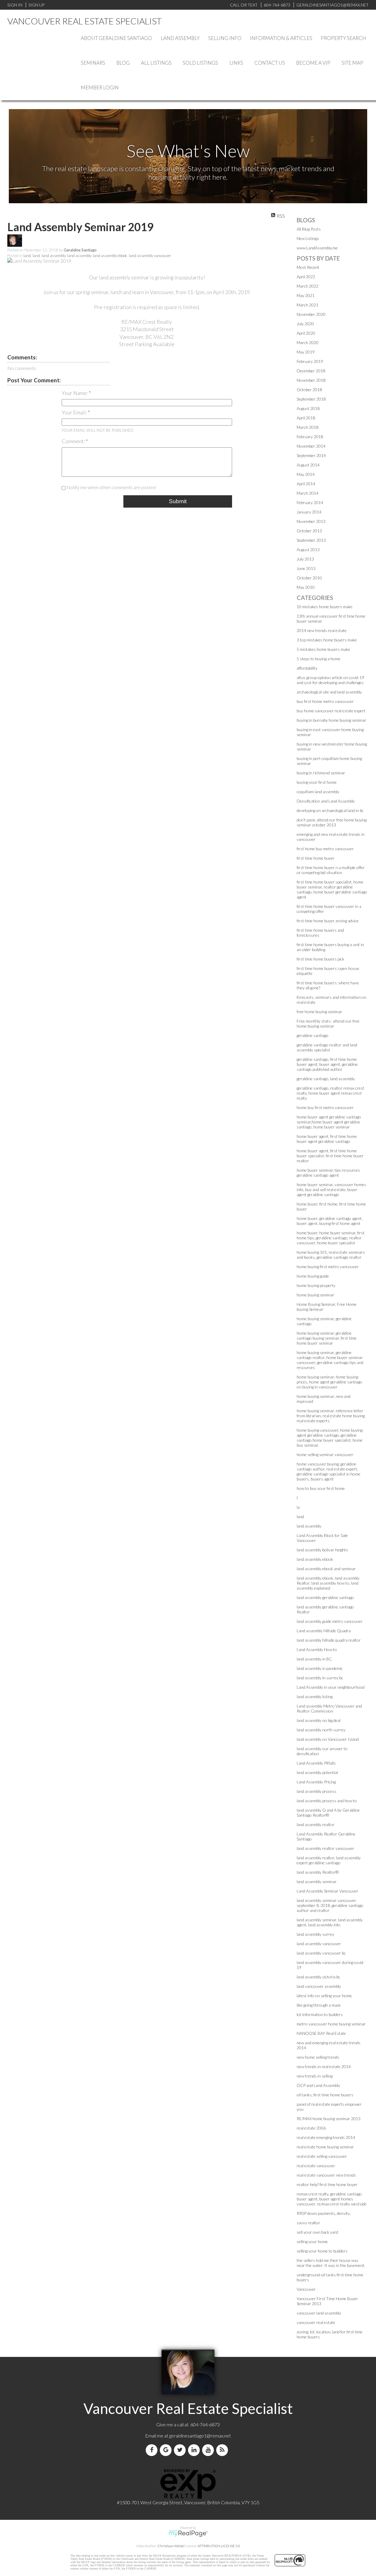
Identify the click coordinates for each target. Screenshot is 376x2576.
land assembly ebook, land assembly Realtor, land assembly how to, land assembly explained (328, 1583)
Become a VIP (313, 63)
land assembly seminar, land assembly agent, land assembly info (330, 1922)
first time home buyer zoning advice (328, 921)
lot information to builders (320, 2014)
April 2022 (306, 277)
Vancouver (306, 2289)
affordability (307, 668)
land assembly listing (315, 1697)
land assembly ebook (110, 256)
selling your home (312, 2241)
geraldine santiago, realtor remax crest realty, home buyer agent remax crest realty (330, 1093)
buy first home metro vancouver (325, 701)
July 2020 (305, 324)
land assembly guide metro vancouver (330, 1621)
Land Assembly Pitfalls (316, 1763)
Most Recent (308, 267)
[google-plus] (167, 2450)
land (27, 256)
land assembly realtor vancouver (325, 1848)
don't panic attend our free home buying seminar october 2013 (332, 822)
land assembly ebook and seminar (326, 1569)
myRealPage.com (188, 2534)
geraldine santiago (313, 1035)
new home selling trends (318, 2057)
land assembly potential (317, 1772)
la (298, 1507)
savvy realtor (308, 2223)
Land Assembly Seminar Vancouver (328, 1891)
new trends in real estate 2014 (324, 2066)
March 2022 (308, 286)
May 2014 (306, 474)
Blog (123, 63)
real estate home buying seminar (325, 2147)
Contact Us (270, 63)
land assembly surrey (315, 1934)
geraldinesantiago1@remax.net (200, 2436)
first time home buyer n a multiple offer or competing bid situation (331, 870)
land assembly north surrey (321, 1730)
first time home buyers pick (320, 959)
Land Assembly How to (317, 1649)
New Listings (308, 238)
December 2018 (311, 371)
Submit (178, 501)
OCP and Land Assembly (318, 2085)
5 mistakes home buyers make (323, 649)
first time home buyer (316, 858)
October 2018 (309, 390)
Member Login (100, 87)
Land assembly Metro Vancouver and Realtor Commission (329, 1708)
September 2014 (311, 455)
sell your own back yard (317, 2232)
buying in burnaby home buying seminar (331, 720)
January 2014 (309, 512)
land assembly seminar (317, 1881)
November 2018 (311, 380)
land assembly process (317, 1791)
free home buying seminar (319, 1012)
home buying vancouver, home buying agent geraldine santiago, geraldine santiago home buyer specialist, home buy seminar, (330, 1438)
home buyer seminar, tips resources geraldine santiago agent (328, 1173)
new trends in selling (315, 2076)
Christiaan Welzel (171, 2546)
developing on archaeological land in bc (330, 810)
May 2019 (306, 352)
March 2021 (308, 305)
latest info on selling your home (324, 1996)
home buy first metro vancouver (325, 1107)
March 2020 (308, 342)
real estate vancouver (316, 2166)
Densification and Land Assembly (326, 801)
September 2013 (311, 540)
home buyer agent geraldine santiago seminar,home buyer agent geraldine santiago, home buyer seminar (329, 1122)
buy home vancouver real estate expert (331, 711)
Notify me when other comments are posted (111, 487)
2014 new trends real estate (322, 630)
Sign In (15, 5)
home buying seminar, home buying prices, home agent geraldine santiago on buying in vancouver (329, 1382)
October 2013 (309, 531)
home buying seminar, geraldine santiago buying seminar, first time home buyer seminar (327, 1338)
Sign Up (36, 5)
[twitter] (181, 2450)
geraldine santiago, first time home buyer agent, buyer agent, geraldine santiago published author (327, 1064)
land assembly (54, 256)
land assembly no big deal (319, 1720)
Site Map (352, 63)
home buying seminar (315, 1295)
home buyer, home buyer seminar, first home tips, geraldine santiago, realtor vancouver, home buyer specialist (331, 1238)
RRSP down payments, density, (324, 2213)
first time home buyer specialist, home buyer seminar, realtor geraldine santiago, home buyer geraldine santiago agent (332, 889)
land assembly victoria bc (318, 1977)
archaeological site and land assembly (329, 692)
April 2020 (306, 333)
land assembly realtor (316, 1824)
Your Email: (75, 412)
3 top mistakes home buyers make (327, 640)
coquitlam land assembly (318, 792)
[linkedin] (195, 2450)
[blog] (223, 2450)
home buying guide (313, 1276)
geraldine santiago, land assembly (326, 1079)
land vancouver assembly (319, 1986)
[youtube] (209, 2450)
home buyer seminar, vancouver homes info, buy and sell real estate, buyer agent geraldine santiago (331, 1189)
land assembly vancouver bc (321, 1953)
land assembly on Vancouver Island (328, 1739)
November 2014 (311, 446)
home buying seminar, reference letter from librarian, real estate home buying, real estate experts (331, 1416)
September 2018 (311, 399)
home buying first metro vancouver (328, 1267)
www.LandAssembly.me (317, 248)
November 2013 (311, 521)
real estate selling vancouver (322, 2156)
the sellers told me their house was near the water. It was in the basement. (331, 2263)
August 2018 (308, 408)
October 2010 (309, 578)
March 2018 (308, 427)
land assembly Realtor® (318, 1872)
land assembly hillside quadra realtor (329, 1640)
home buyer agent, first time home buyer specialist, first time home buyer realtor (330, 1156)
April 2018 (306, 418)
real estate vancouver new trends (326, 2175)
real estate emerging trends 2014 (326, 2137)
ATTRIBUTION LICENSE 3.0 (219, 2546)
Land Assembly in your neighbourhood (331, 1687)
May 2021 (306, 295)
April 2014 (306, 484)
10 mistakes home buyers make (325, 607)
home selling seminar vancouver (325, 1454)
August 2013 (308, 550)
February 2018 (310, 437)
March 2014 (308, 493)
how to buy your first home (321, 1488)
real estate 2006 (311, 2128)
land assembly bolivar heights (322, 1550)
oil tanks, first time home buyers (325, 2095)
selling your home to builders (322, 2251)
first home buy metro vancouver (325, 849)
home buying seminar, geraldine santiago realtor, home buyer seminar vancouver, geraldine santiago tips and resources (330, 1360)
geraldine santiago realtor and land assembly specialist (327, 1047)
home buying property (316, 1285)
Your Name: (75, 393)
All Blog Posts (309, 229)
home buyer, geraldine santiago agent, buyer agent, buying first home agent (330, 1221)
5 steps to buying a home (319, 659)
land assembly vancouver (150, 256)
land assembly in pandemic (320, 1668)
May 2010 (306, 587)
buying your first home (317, 782)
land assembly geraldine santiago (325, 1597)
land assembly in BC (314, 1659)
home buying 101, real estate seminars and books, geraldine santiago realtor (331, 1255)
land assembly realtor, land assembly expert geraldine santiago (329, 1860)
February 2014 (310, 502)
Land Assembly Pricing (316, 1782)
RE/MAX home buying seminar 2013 (329, 2119)
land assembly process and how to (327, 1801)
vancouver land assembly (319, 2313)
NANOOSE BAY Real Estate (321, 2033)
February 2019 (310, 361)
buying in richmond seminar (321, 773)
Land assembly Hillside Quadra (324, 1631)
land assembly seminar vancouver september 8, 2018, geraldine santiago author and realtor (330, 1905)
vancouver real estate (316, 2322)
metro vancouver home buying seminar (331, 2024)
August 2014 (308, 465)
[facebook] (153, 2450)
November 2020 (311, 314)
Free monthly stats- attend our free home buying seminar (328, 1023)
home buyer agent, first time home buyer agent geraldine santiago (327, 1139)
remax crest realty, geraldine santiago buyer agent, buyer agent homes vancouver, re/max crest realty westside (332, 2199)
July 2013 (305, 559)
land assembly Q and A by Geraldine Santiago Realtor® (328, 1813)
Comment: (74, 441)
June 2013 (306, 568)
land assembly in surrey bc (320, 1678)
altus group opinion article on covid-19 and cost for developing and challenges (330, 680)
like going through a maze (319, 2005)
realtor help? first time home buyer (327, 2184)
